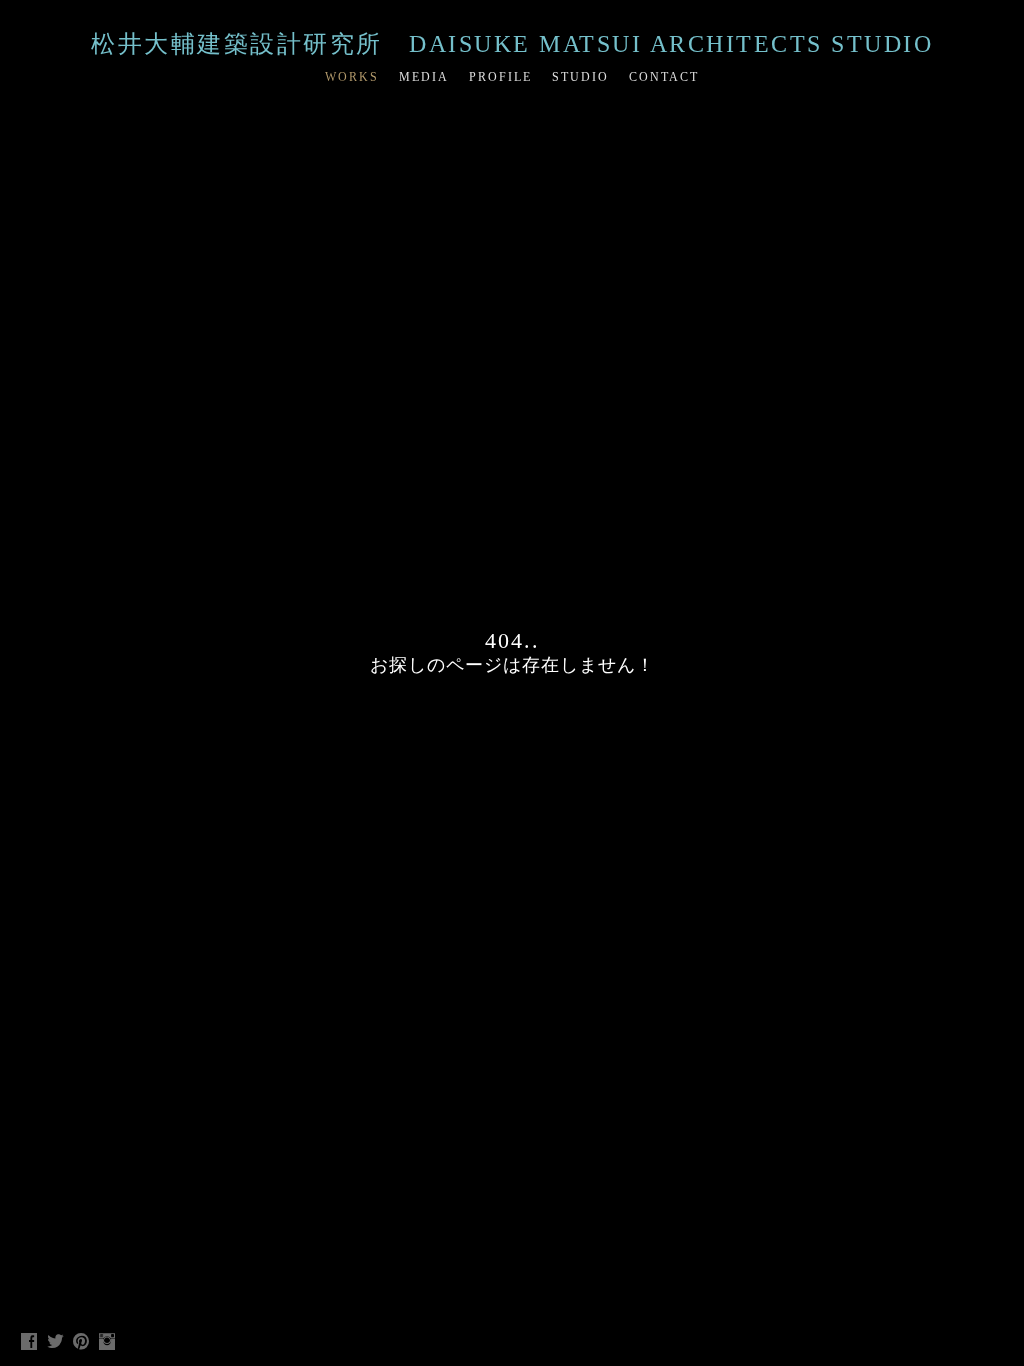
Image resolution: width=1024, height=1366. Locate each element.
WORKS (352, 77)
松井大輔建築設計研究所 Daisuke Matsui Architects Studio (512, 44)
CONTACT (664, 77)
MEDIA (424, 77)
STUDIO (580, 77)
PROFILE (500, 77)
